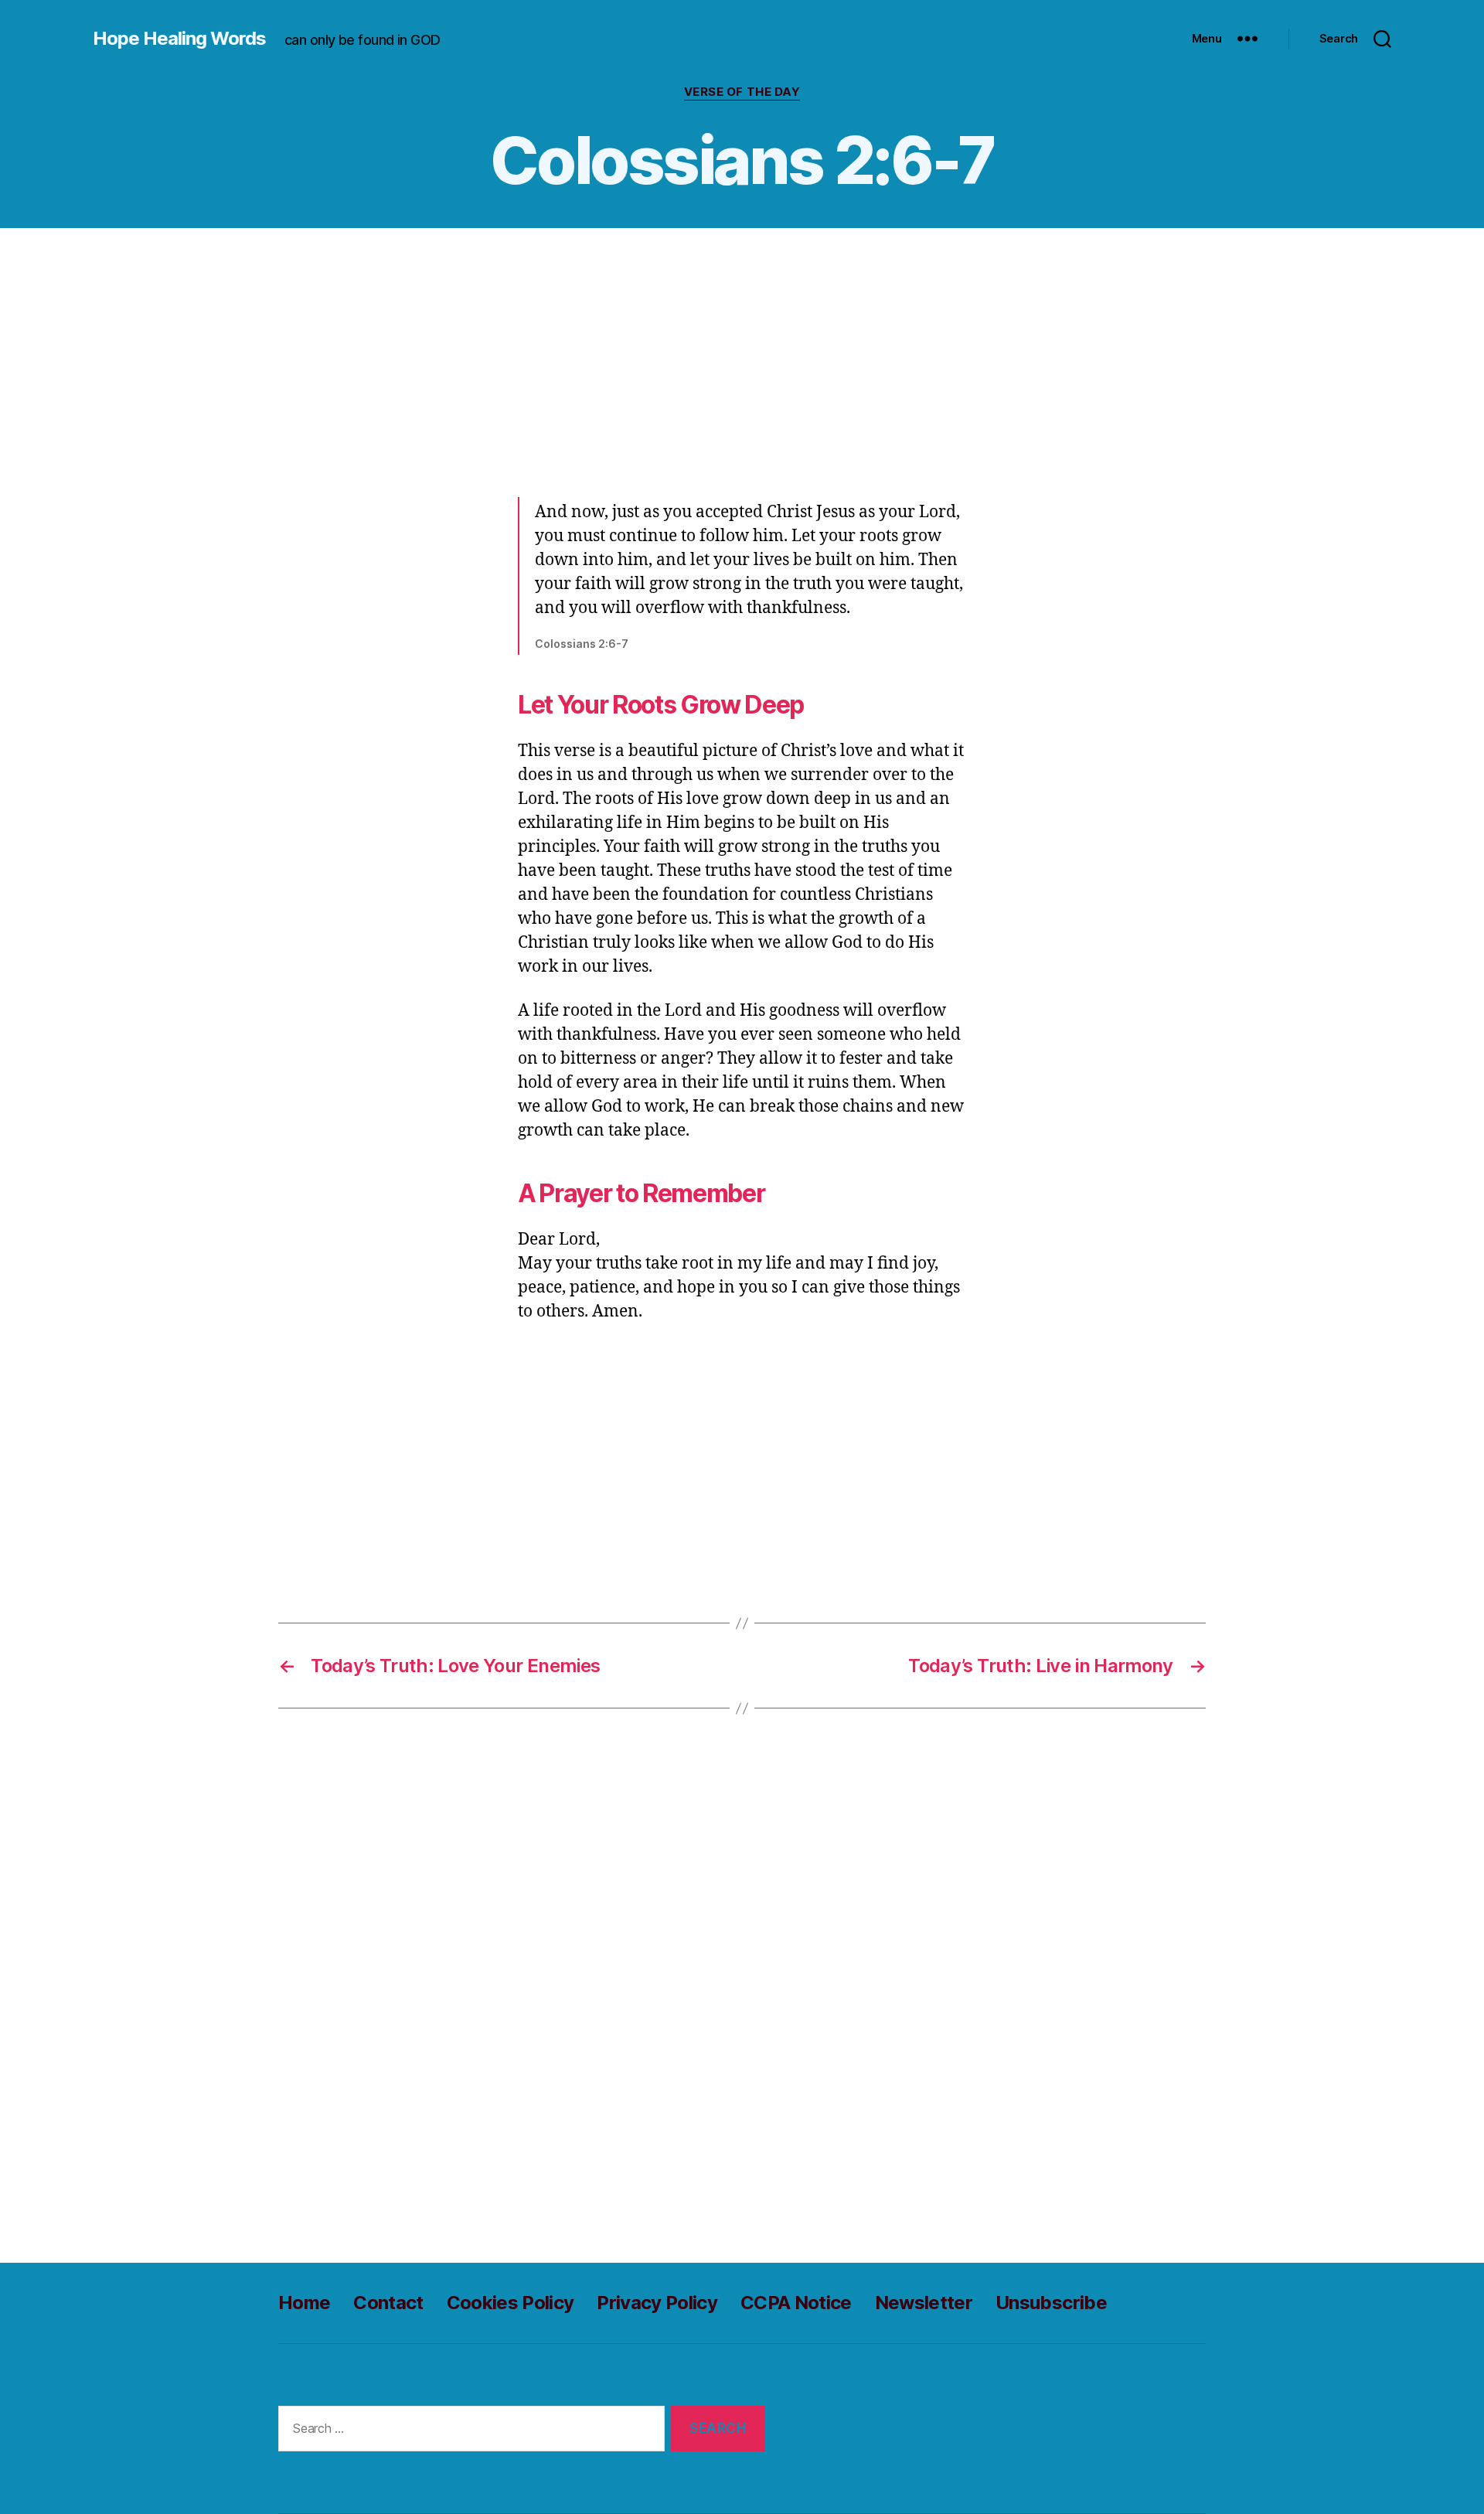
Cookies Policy (511, 2303)
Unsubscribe (1051, 2303)
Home (304, 2303)
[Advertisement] (742, 358)
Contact (388, 2303)
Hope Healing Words (179, 39)
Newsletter (924, 2303)
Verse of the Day (742, 92)
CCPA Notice (796, 2303)
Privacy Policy (657, 2303)
